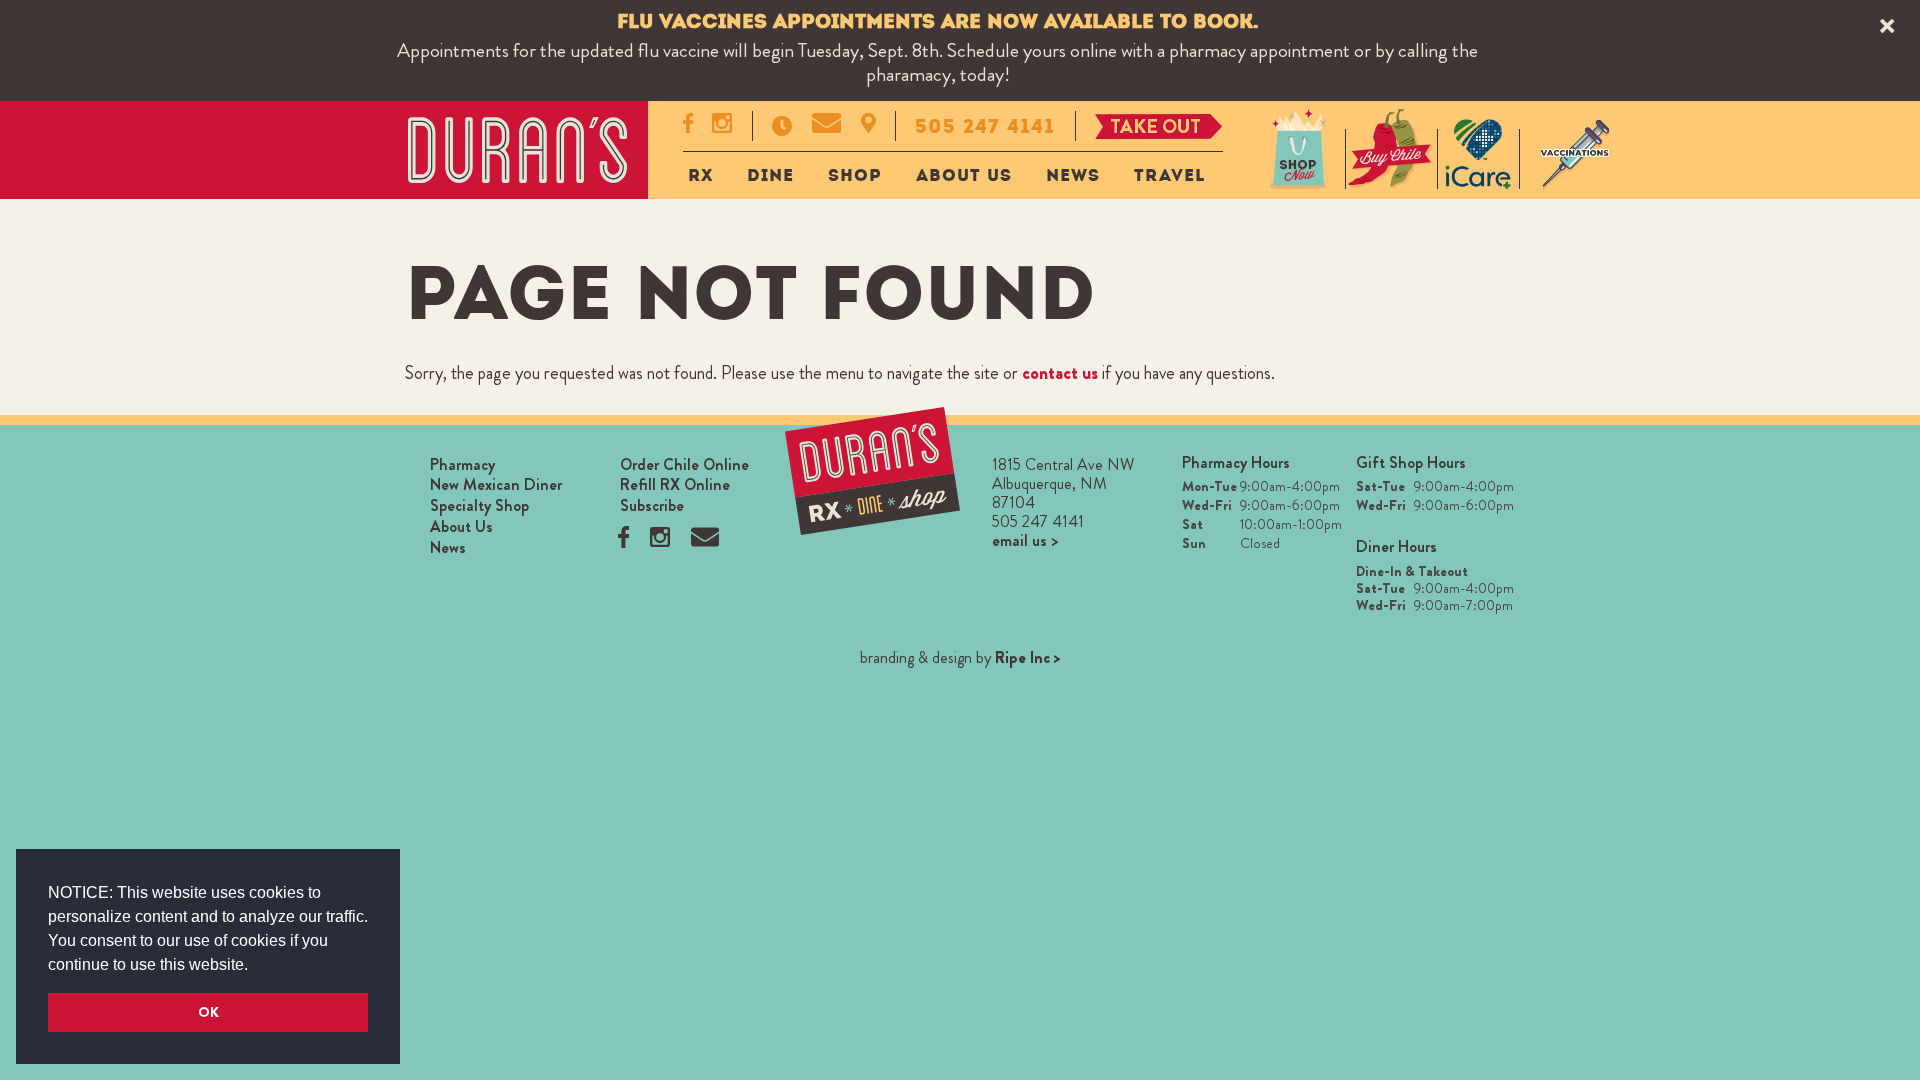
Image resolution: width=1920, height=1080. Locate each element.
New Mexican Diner (496, 484)
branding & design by (960, 657)
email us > (1025, 540)
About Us (964, 175)
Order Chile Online (684, 464)
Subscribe (652, 505)
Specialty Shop (479, 505)
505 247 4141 (985, 126)
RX (700, 175)
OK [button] (208, 1012)
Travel (1169, 175)
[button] (255, 966)
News (1073, 175)
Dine (770, 175)
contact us (1060, 373)
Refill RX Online (675, 484)
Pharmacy (462, 464)
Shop (855, 175)
